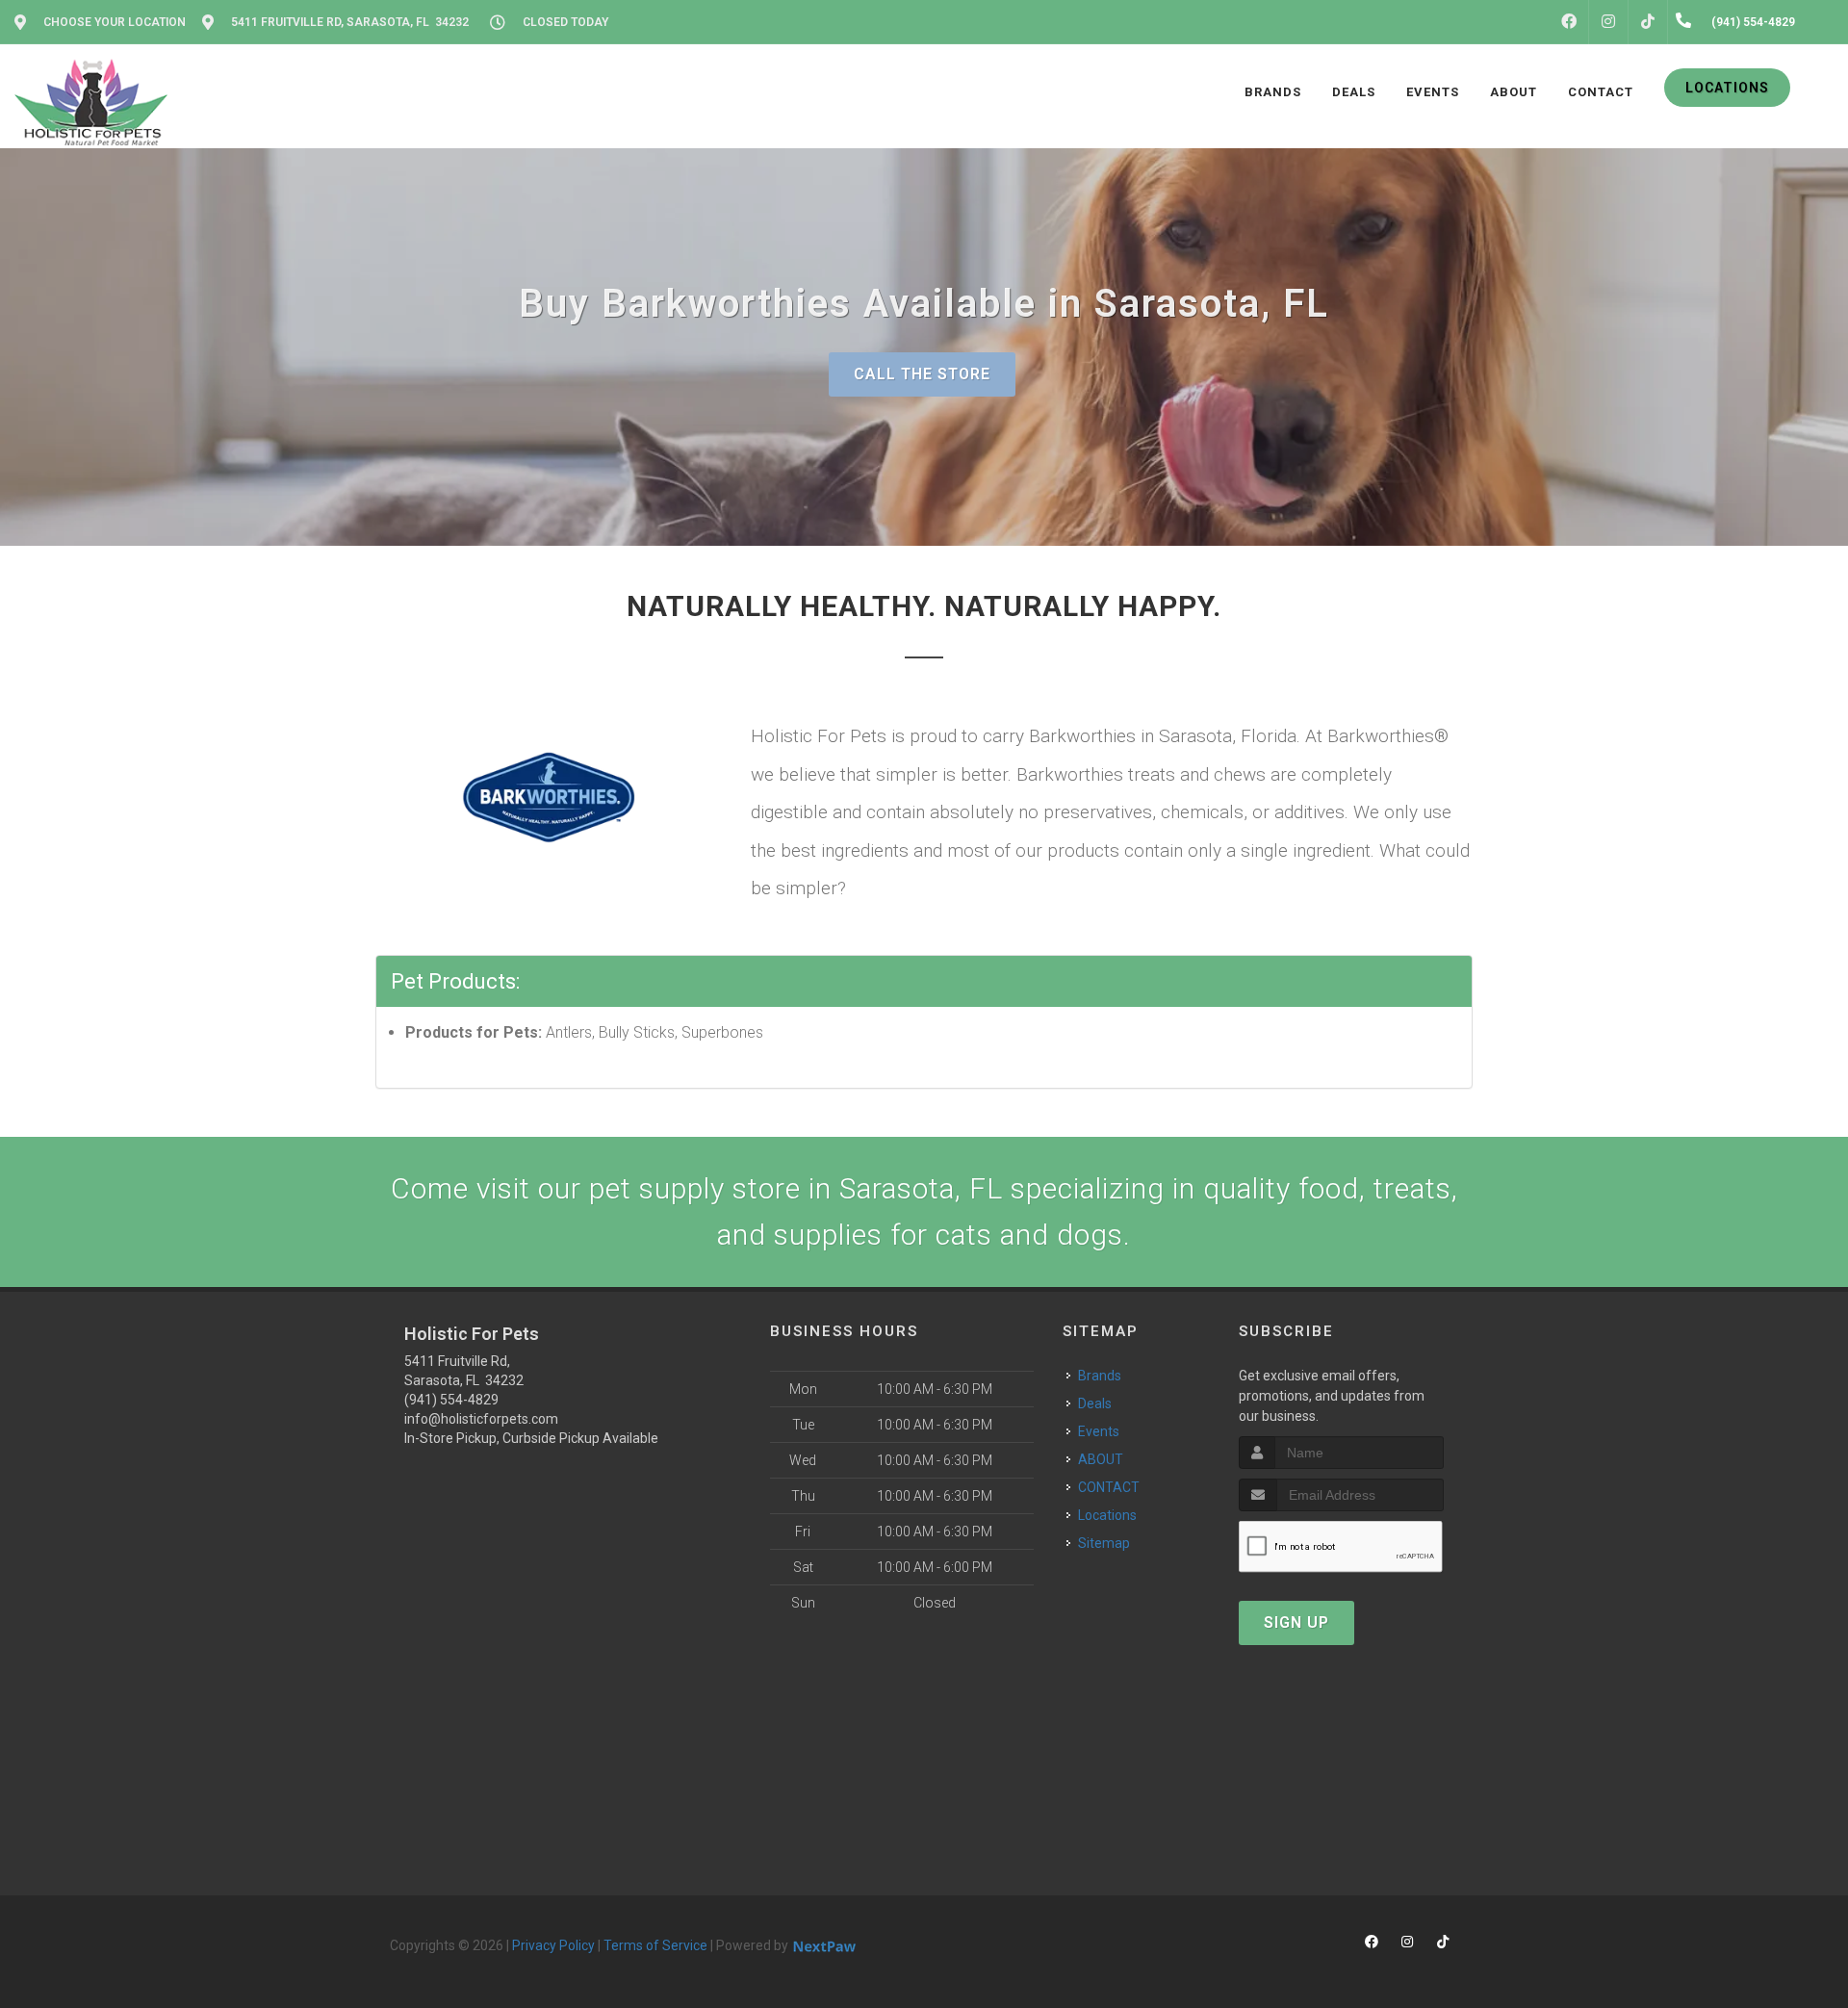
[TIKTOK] (1648, 22)
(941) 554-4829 (451, 1400)
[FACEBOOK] (1569, 22)
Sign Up (1296, 1622)
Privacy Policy (553, 1945)
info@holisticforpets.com (481, 1419)
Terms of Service (655, 1945)
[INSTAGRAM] (1608, 22)
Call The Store (922, 374)
